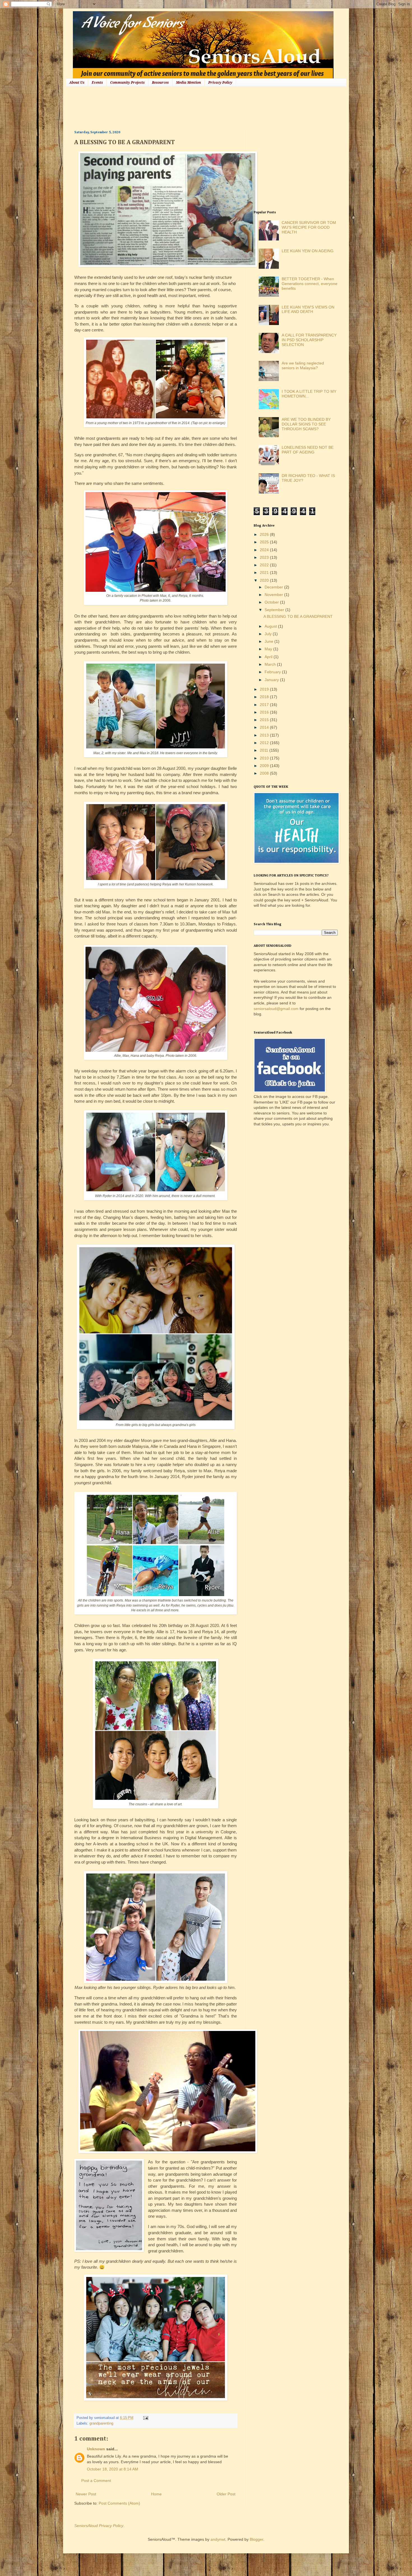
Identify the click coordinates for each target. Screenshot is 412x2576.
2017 (265, 705)
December (274, 587)
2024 (265, 550)
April (269, 657)
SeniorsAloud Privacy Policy (99, 2526)
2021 (265, 572)
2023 (265, 557)
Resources (160, 83)
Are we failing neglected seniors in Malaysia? (303, 365)
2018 (265, 697)
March (271, 664)
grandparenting (101, 2423)
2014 (265, 727)
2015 (265, 720)
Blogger (256, 2539)
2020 (265, 580)
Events (97, 83)
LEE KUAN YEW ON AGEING (308, 251)
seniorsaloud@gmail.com (276, 1009)
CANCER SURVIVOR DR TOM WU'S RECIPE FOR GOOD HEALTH (309, 227)
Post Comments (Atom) (119, 2503)
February (273, 672)
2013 (265, 735)
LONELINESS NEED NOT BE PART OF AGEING (308, 450)
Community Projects (127, 83)
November (274, 595)
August (271, 626)
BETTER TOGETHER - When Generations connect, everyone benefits (310, 284)
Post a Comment (96, 2481)
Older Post (226, 2494)
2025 (265, 542)
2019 (265, 689)
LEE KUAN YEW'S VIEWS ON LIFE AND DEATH (308, 309)
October (272, 602)
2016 (265, 712)
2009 (265, 766)
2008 (265, 773)
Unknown (96, 2449)
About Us (77, 83)
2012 (265, 743)
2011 (265, 750)
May (269, 649)
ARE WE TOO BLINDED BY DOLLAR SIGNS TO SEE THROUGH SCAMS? (306, 424)
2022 (265, 565)
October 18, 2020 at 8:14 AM (113, 2469)
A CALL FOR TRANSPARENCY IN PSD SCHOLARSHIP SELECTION (309, 340)
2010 (265, 758)
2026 (265, 534)
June (269, 641)
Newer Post (86, 2494)
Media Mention (188, 83)
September (275, 610)
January (272, 680)
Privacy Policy (220, 83)
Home (156, 2494)
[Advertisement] (176, 108)
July (269, 634)
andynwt (218, 2539)
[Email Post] (145, 2418)
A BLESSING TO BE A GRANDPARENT (298, 616)
